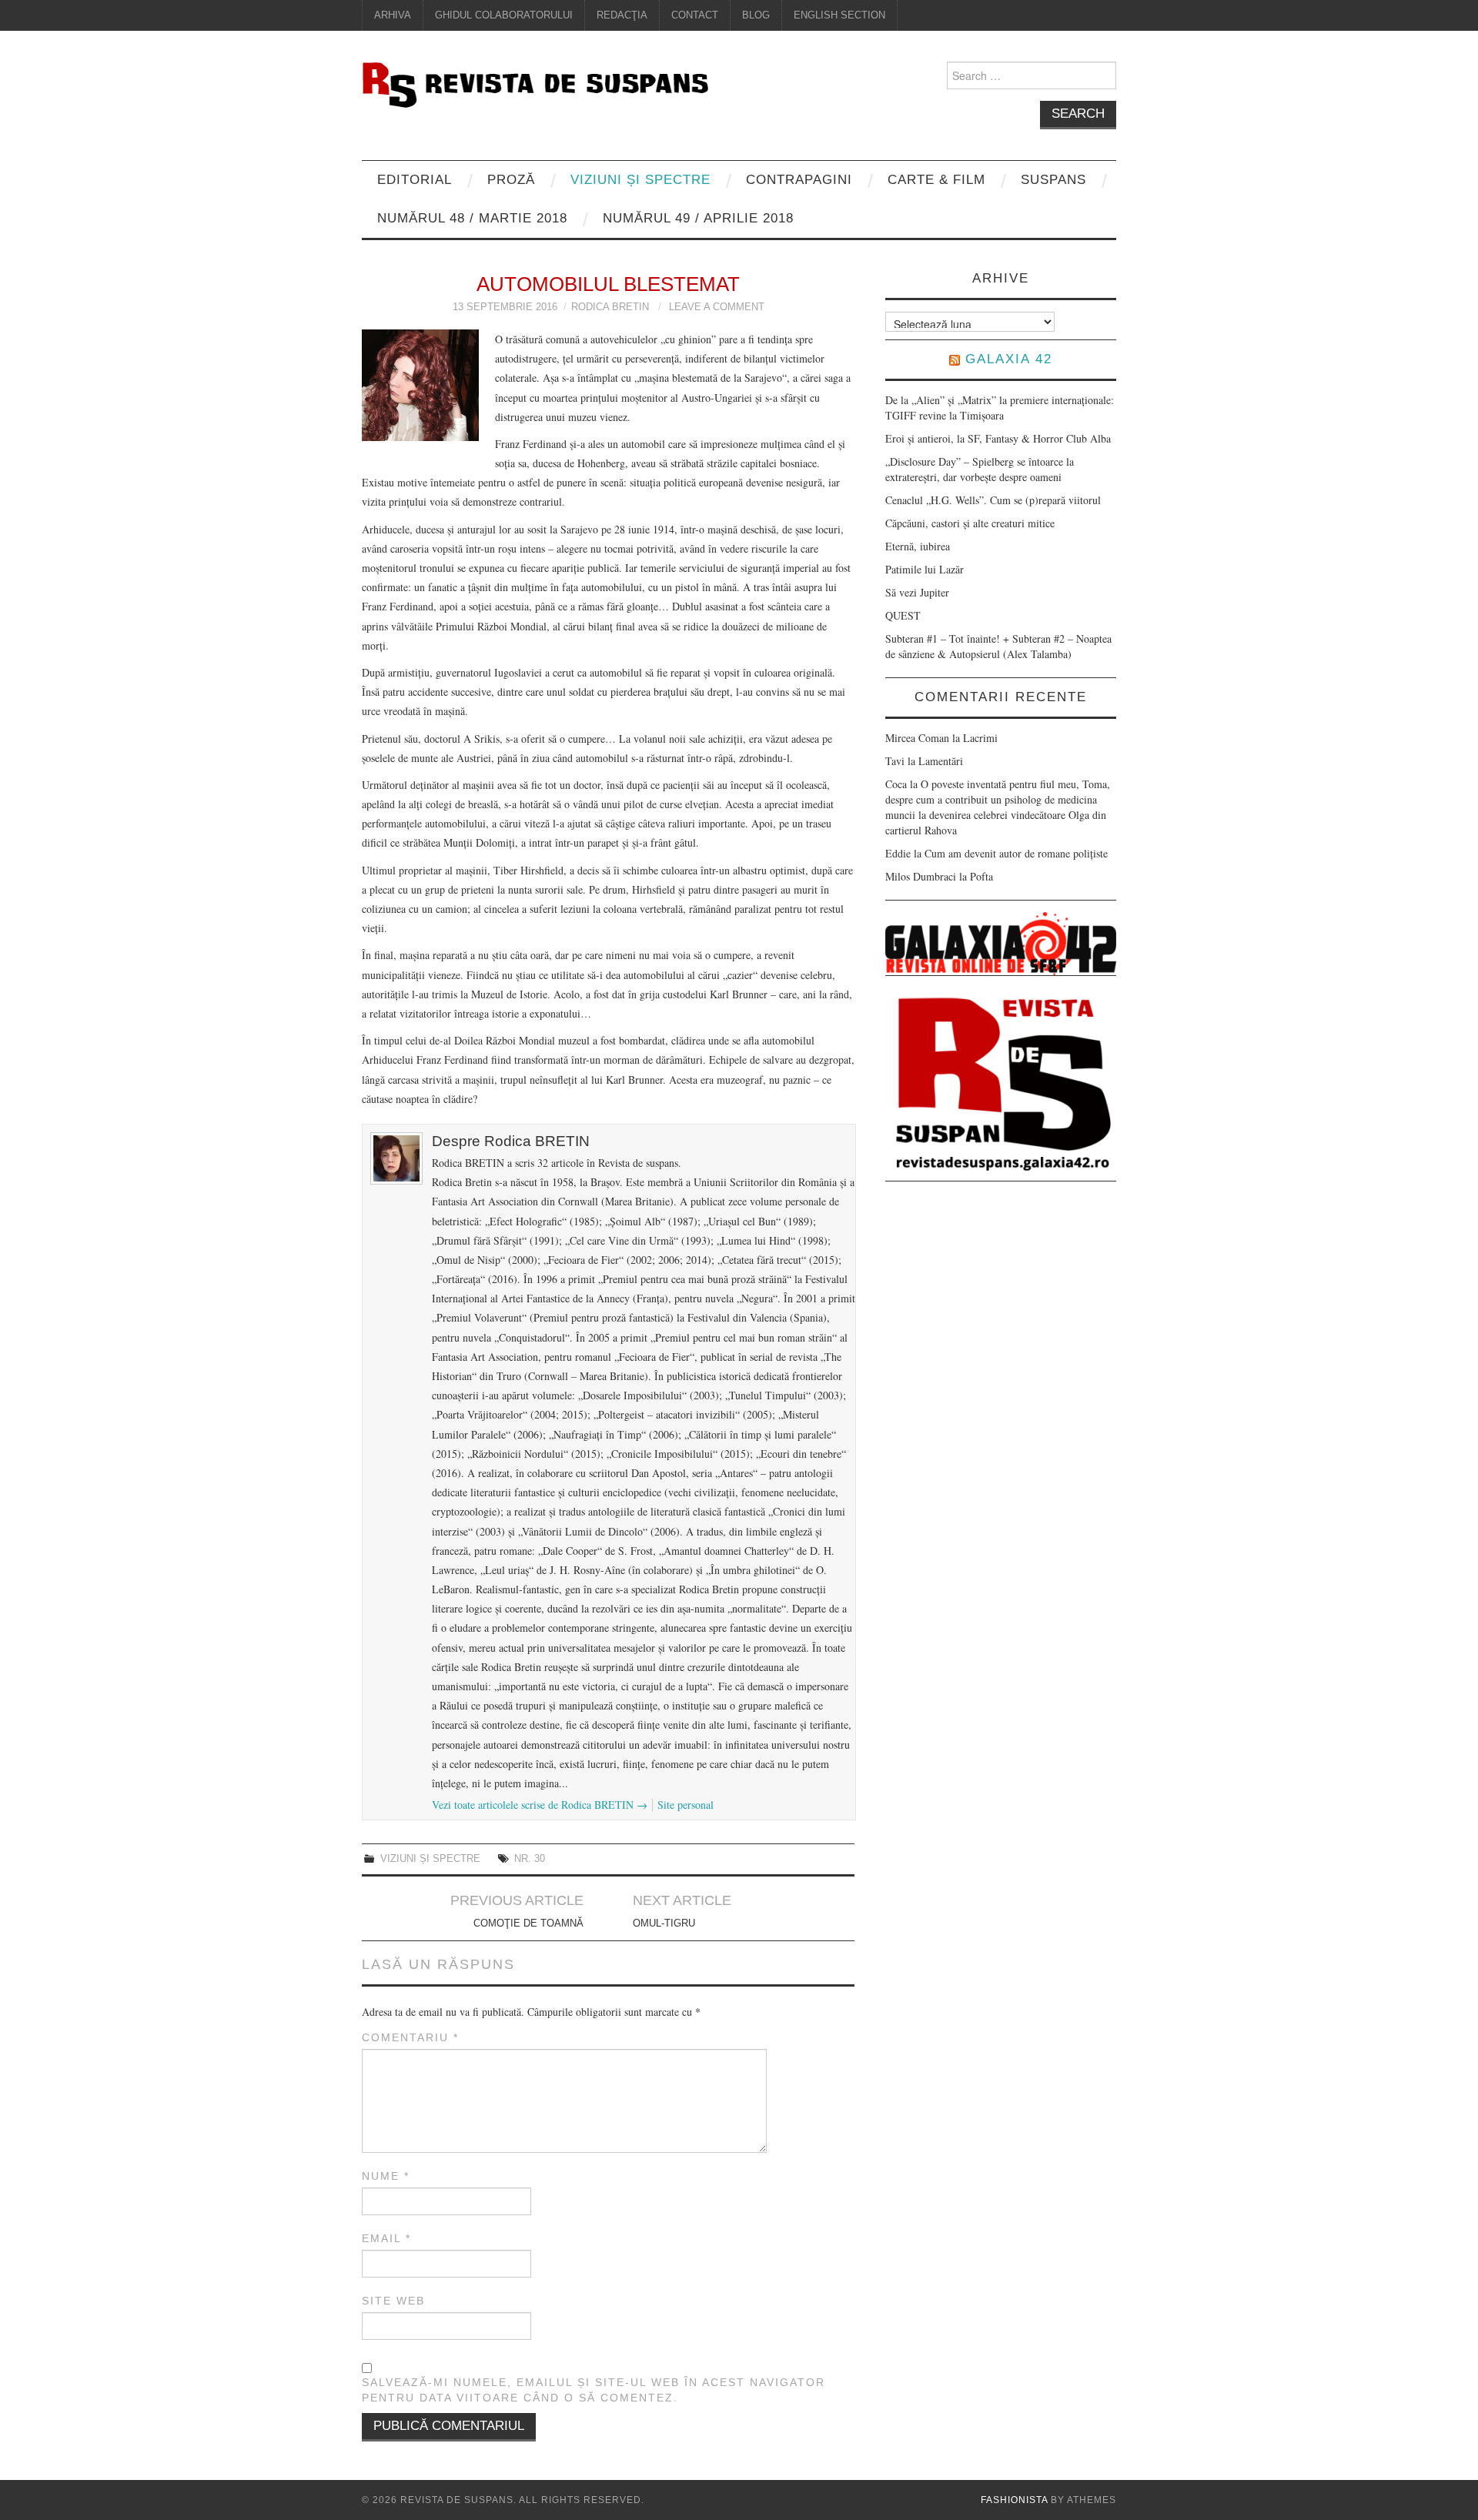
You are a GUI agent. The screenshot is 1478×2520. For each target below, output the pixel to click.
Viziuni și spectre (640, 180)
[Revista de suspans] (535, 83)
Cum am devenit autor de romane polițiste (1016, 853)
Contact (695, 15)
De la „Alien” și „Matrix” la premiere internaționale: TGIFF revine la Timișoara (1000, 408)
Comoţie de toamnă (528, 1923)
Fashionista (1014, 2500)
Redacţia (622, 15)
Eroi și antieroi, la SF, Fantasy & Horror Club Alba (998, 438)
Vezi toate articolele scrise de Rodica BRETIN (540, 1805)
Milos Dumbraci (921, 876)
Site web (393, 2301)
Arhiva (393, 15)
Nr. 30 (530, 1859)
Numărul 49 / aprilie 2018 (698, 218)
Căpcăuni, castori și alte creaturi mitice (970, 523)
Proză (511, 180)
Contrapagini (799, 180)
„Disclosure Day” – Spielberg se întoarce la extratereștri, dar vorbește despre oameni (980, 469)
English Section (839, 15)
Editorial (415, 180)
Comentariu (410, 2037)
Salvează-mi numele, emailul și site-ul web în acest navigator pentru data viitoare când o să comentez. (594, 2390)
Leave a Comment (717, 307)
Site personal (685, 1805)
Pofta (981, 876)
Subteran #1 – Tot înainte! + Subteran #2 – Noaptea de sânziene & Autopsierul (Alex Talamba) (998, 646)
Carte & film (936, 180)
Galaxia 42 (1009, 359)
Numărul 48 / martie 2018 (472, 218)
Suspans (1053, 180)
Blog (756, 15)
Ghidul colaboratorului (504, 15)
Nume (386, 2176)
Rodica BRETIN (610, 307)
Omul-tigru (664, 1923)
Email (386, 2238)
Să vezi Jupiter (917, 592)
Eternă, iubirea (918, 546)
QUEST (903, 615)
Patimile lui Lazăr (925, 569)
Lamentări (941, 761)
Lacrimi (980, 738)
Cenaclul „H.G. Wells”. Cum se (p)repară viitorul (993, 500)
